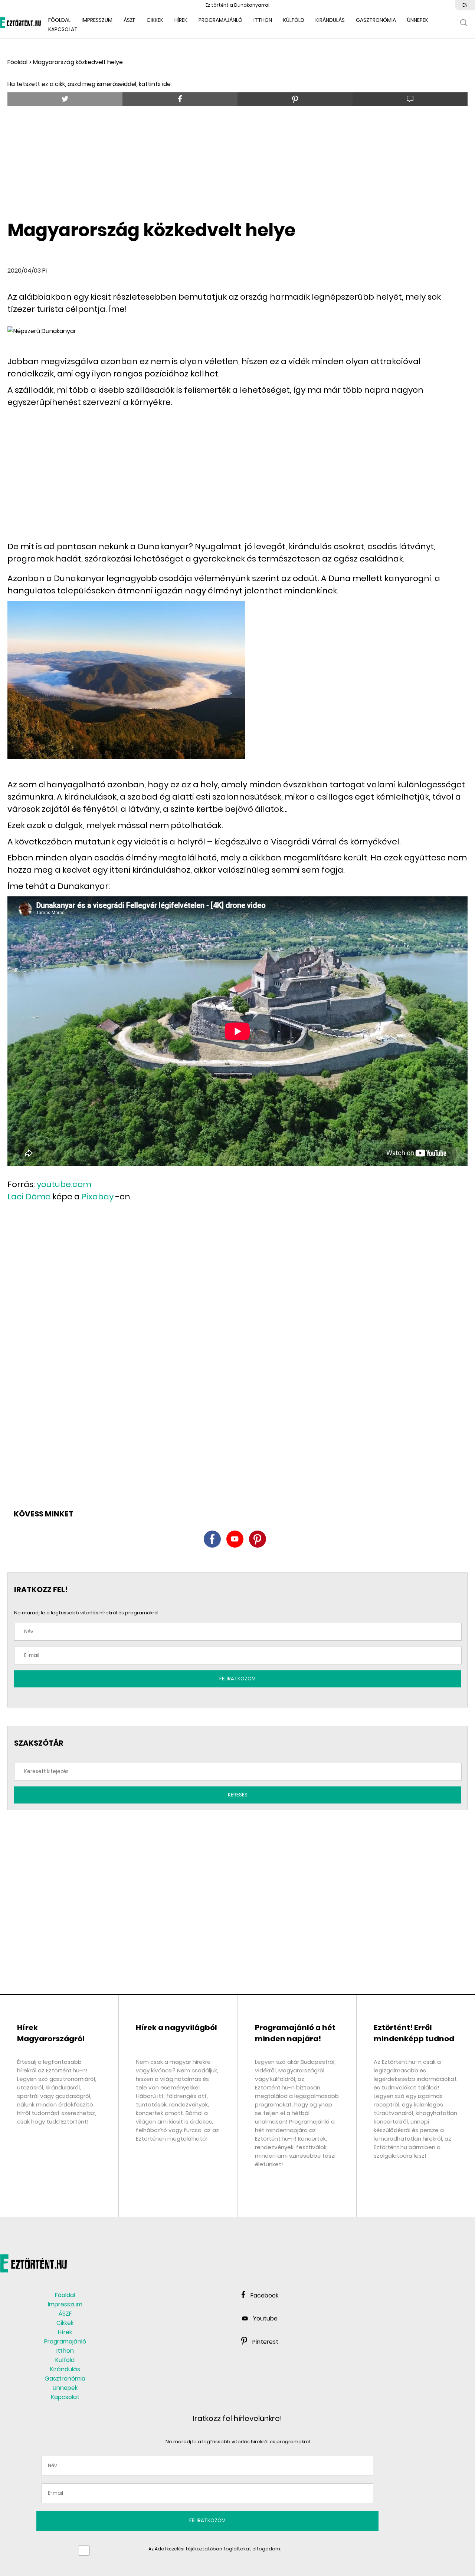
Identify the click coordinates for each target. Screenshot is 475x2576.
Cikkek (155, 20)
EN (465, 5)
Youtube (265, 2318)
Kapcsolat (63, 29)
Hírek (181, 20)
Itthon (263, 20)
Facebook (264, 2295)
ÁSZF (130, 20)
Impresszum (97, 20)
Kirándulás (330, 20)
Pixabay (98, 1197)
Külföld (294, 20)
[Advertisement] (237, 160)
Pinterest (265, 2342)
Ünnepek (418, 20)
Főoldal (17, 62)
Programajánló (220, 20)
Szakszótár (39, 1743)
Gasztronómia (376, 20)
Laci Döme (29, 1197)
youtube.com (64, 1184)
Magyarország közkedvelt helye (78, 62)
